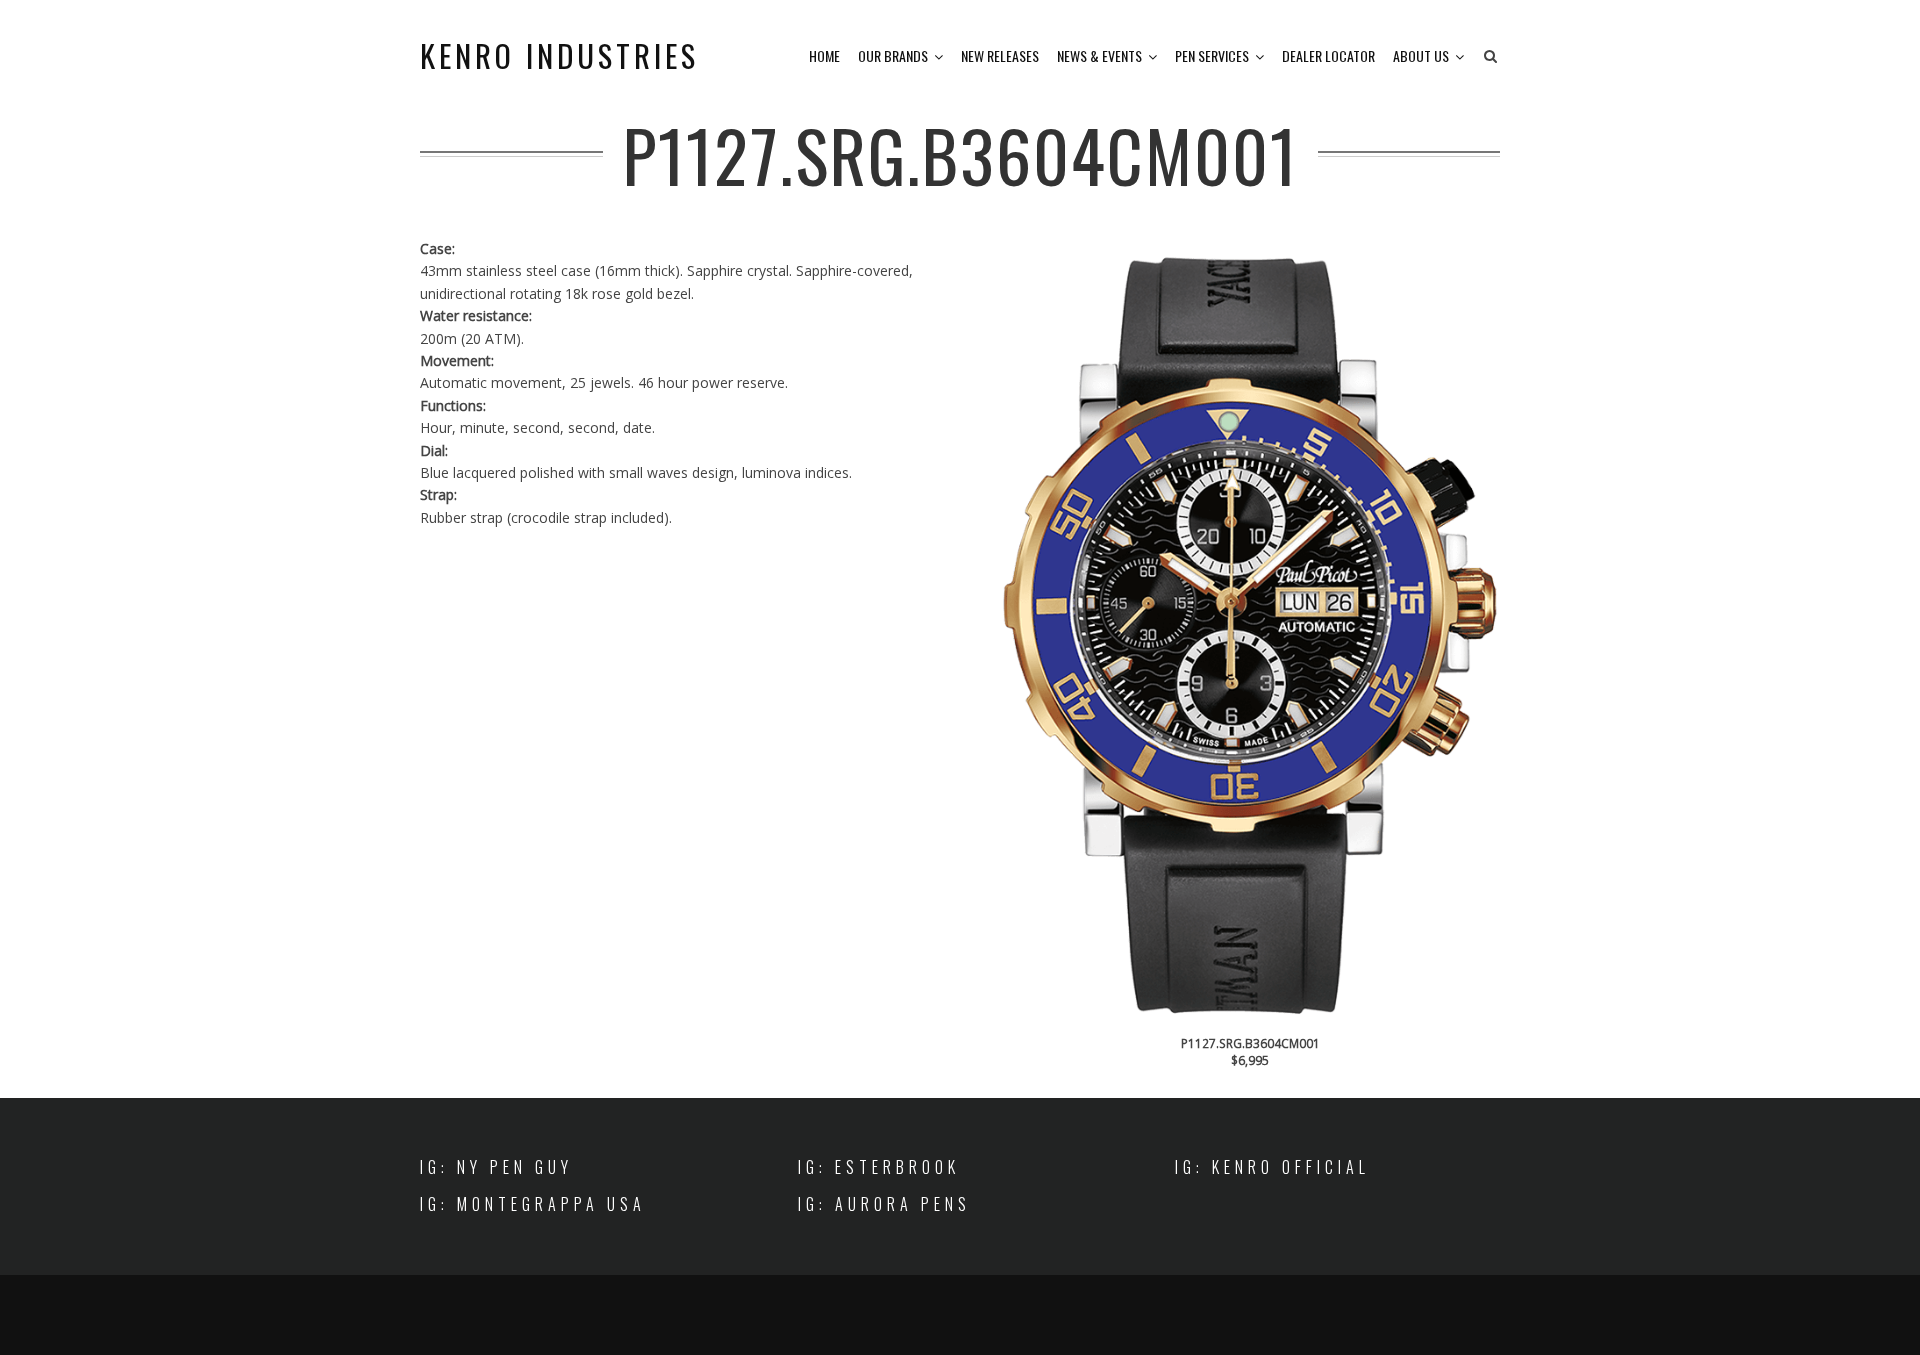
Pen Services (1212, 55)
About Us (1421, 55)
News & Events (1099, 55)
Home (824, 55)
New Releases (1000, 55)
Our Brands (893, 55)
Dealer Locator (1328, 55)
